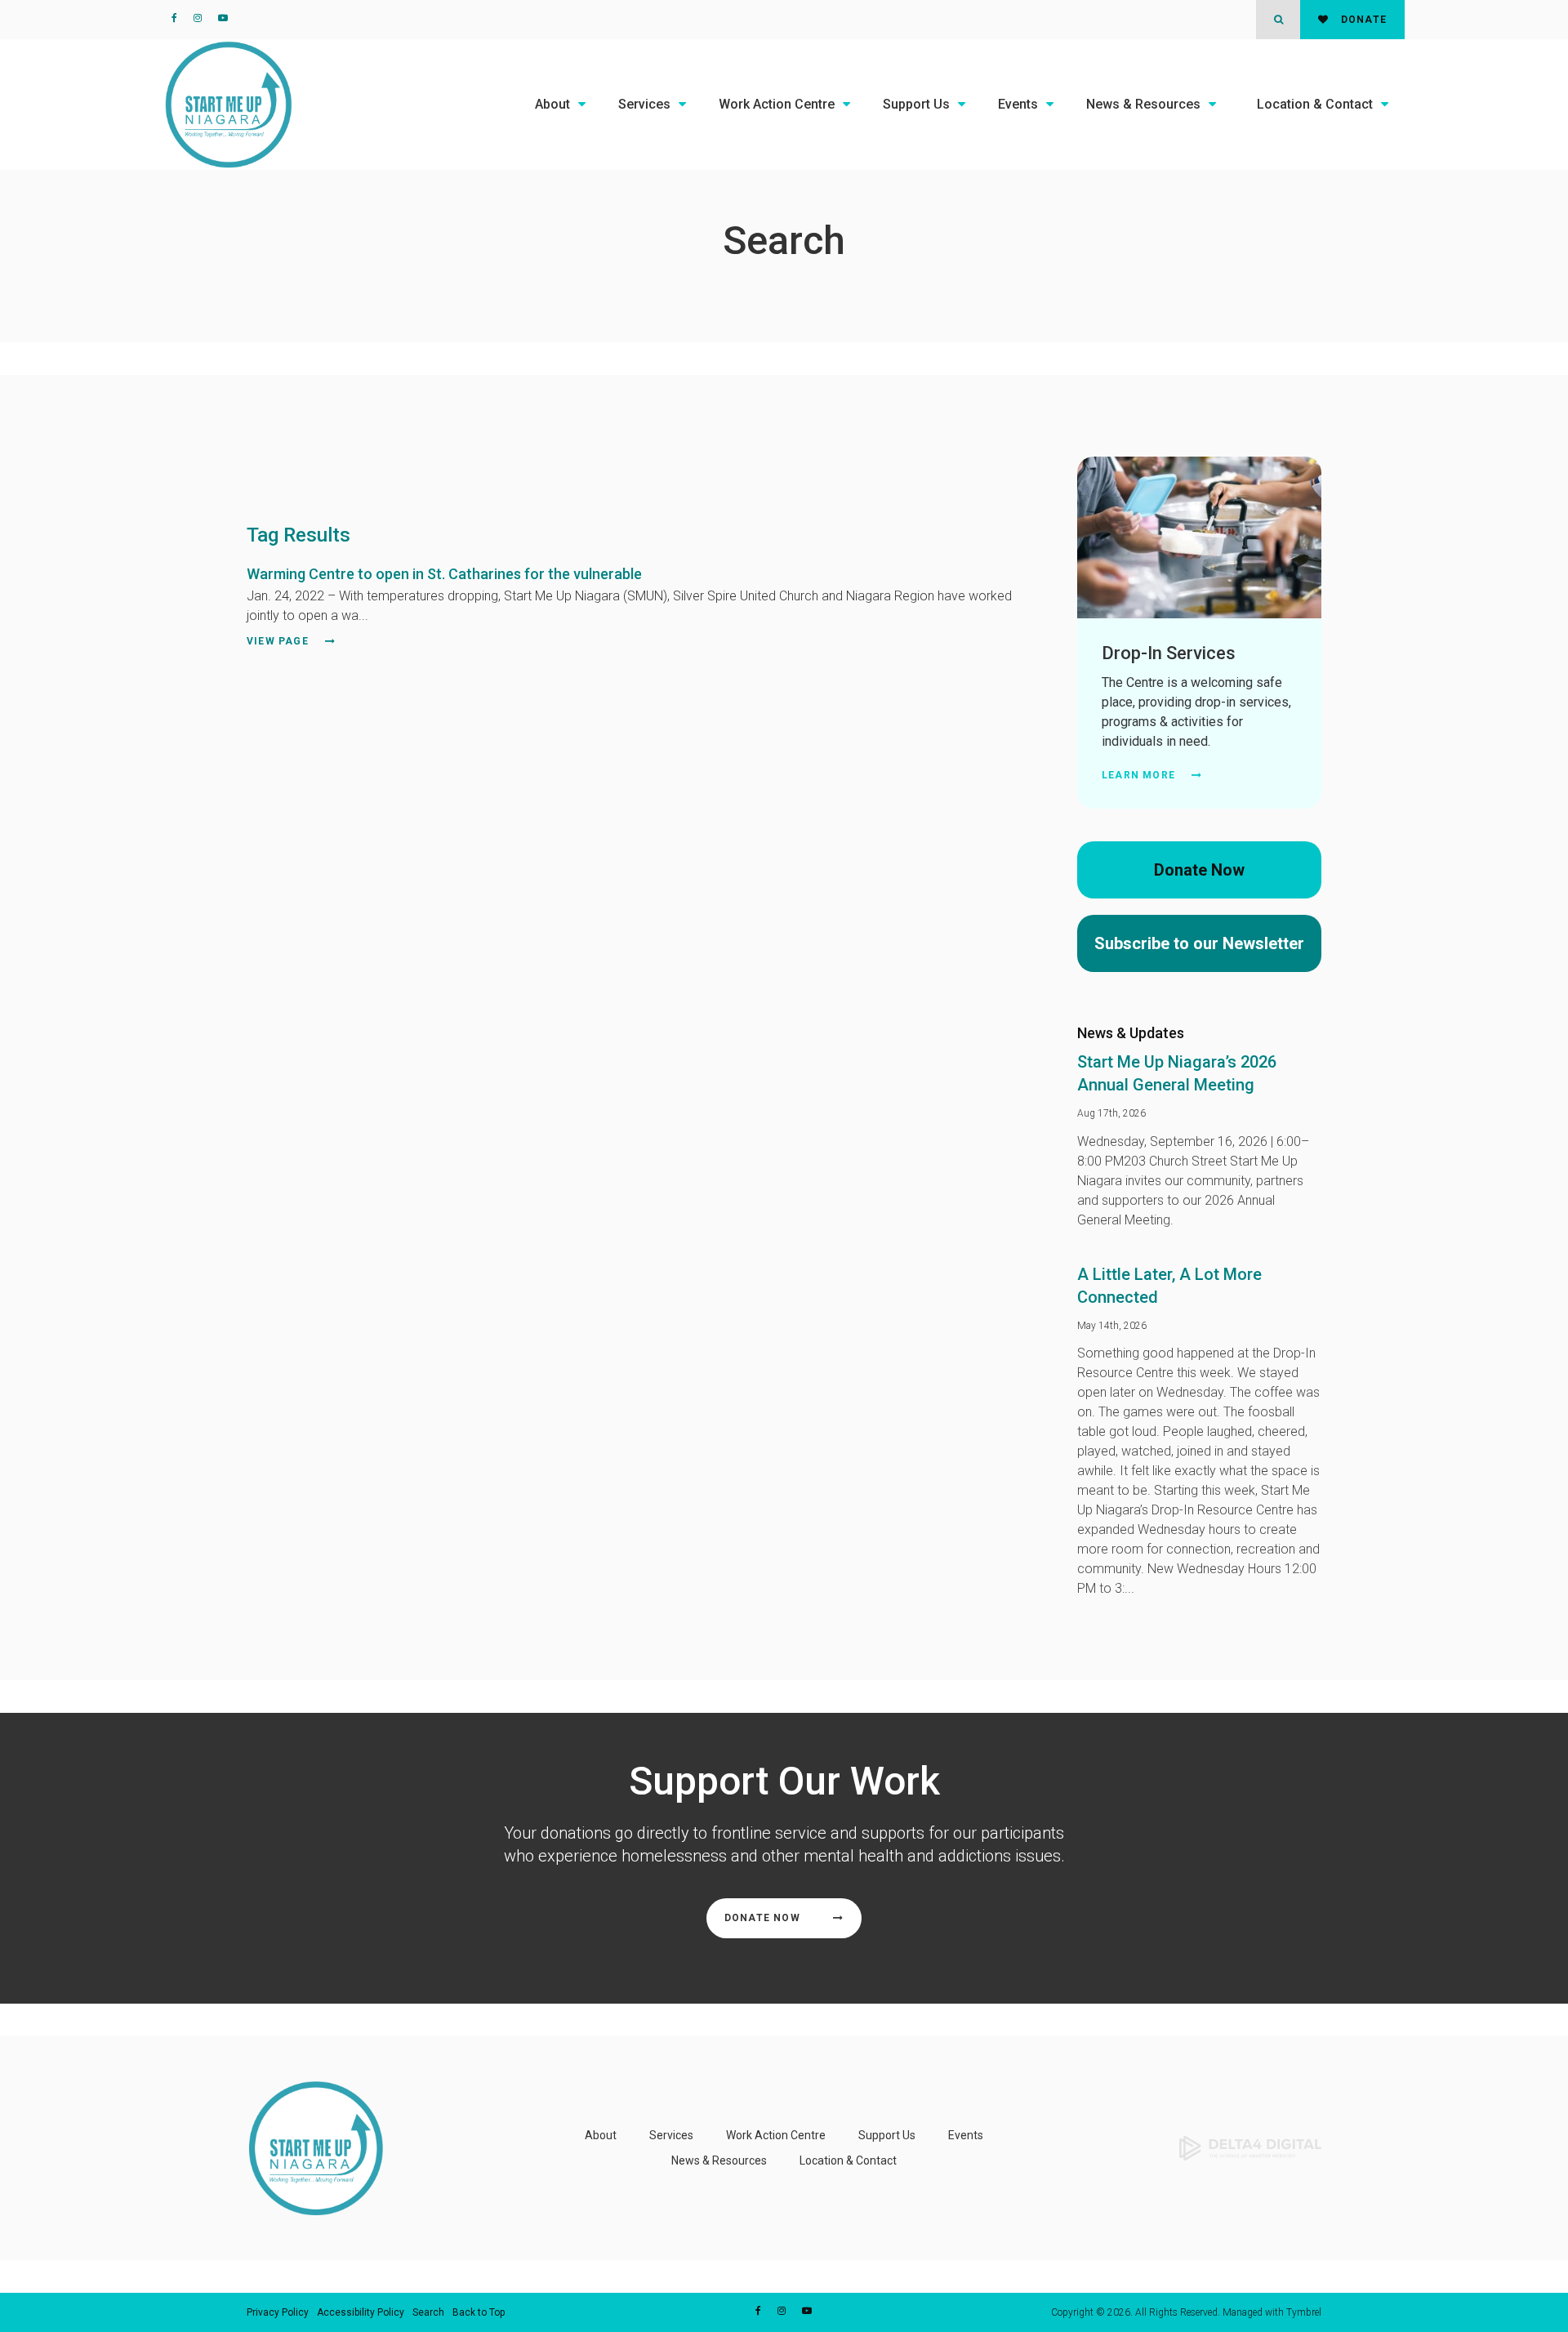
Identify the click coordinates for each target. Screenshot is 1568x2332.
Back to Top (479, 2312)
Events (1018, 104)
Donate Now (1199, 870)
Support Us (916, 104)
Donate (1362, 20)
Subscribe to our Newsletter (1199, 943)
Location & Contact (1315, 104)
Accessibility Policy (361, 2312)
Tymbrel (1304, 2312)
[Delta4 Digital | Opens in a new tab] (1250, 2147)
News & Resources (1143, 104)
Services (644, 104)
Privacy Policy (278, 2312)
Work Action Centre (777, 104)
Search (428, 2312)
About (552, 104)
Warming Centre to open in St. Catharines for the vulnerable (444, 574)
